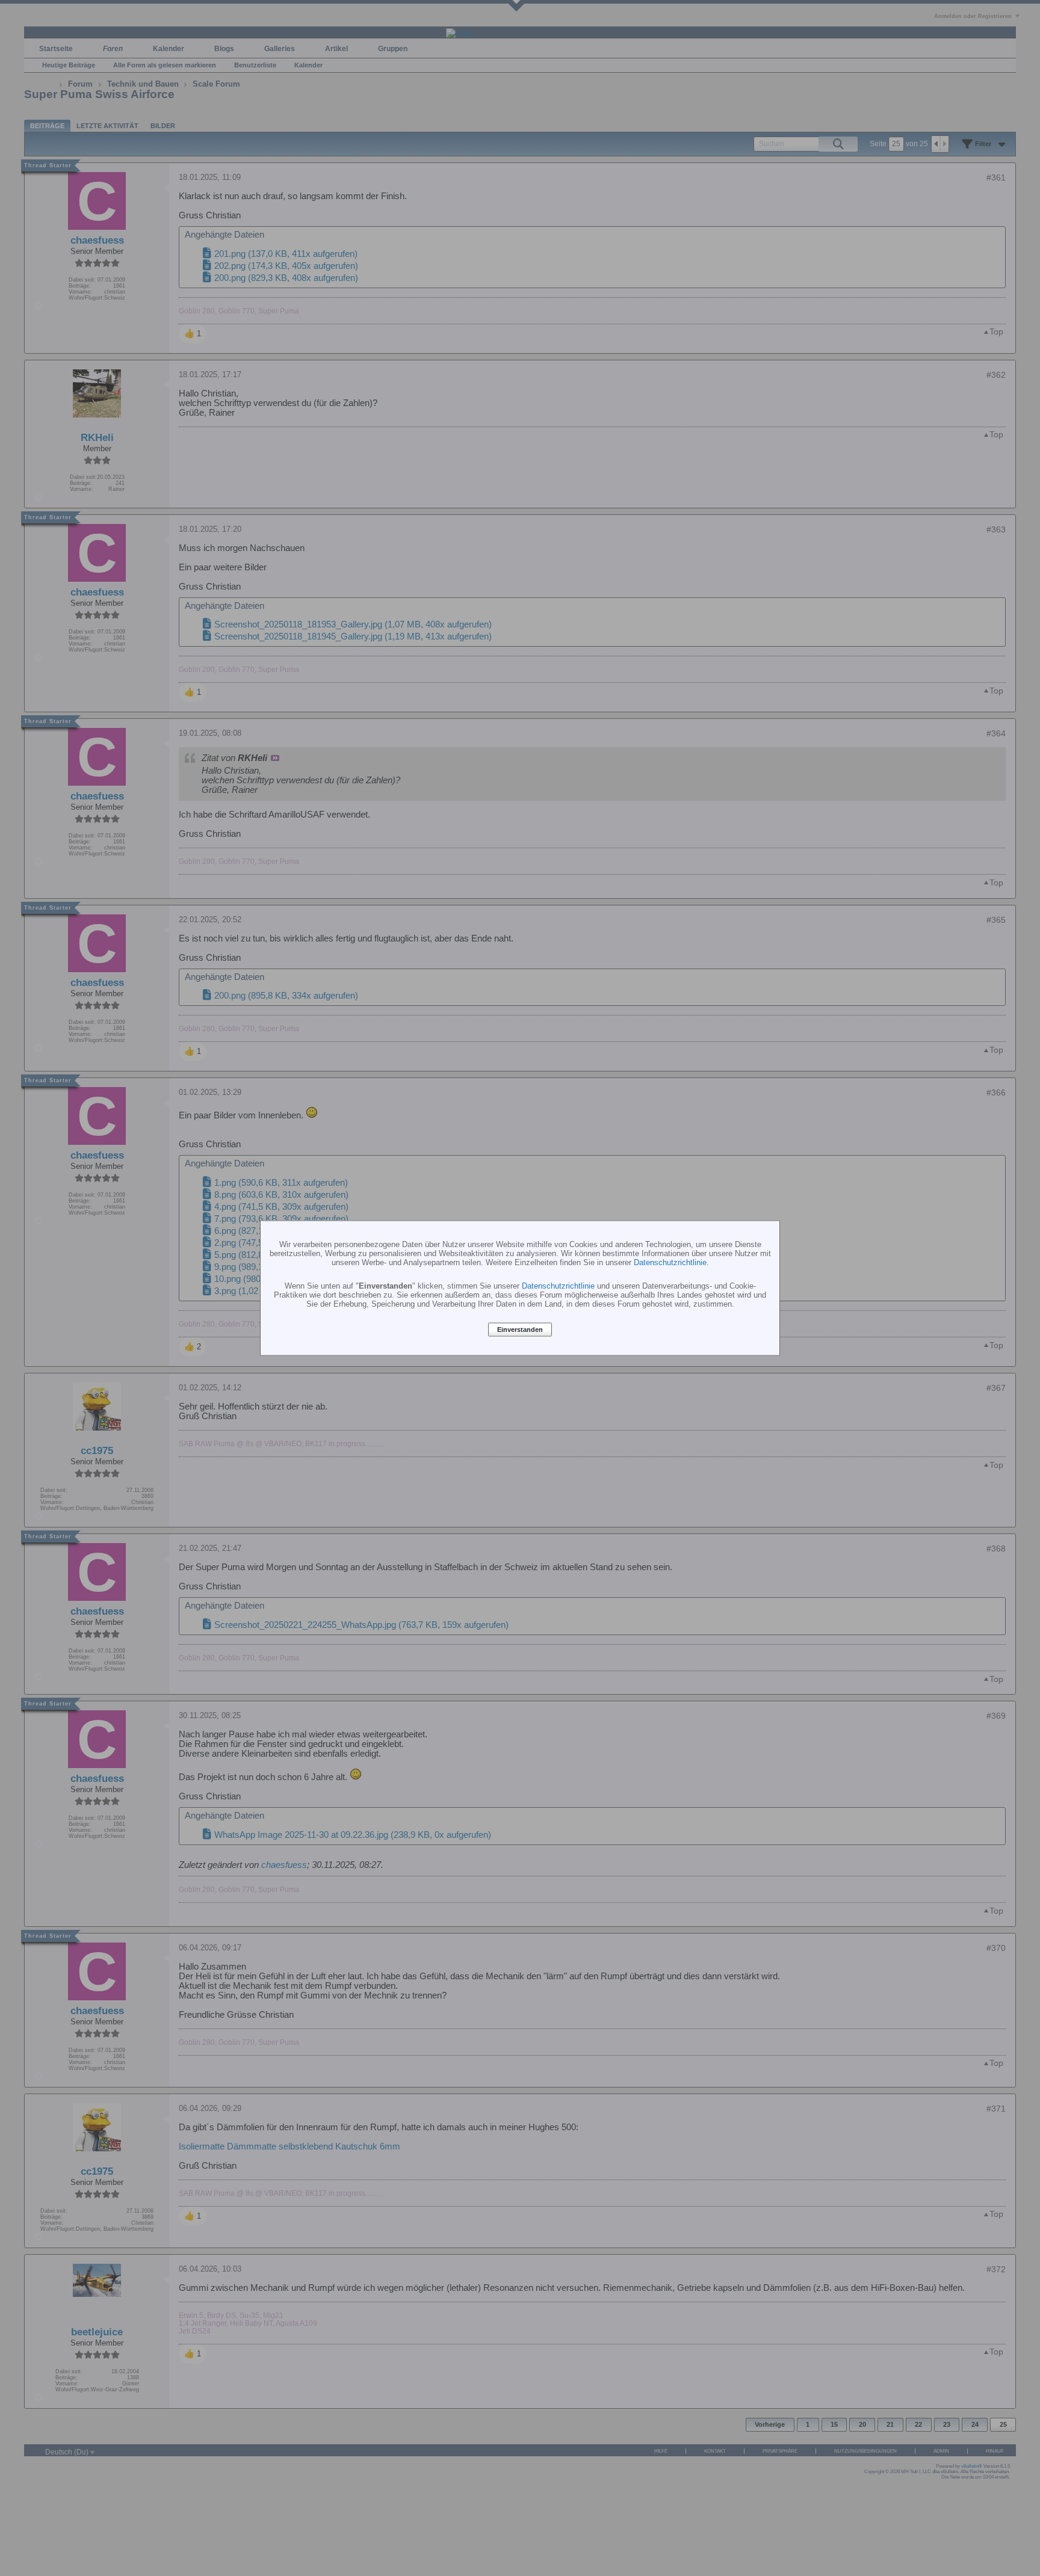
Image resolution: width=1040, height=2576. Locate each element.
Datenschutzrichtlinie (670, 1262)
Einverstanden (520, 1330)
